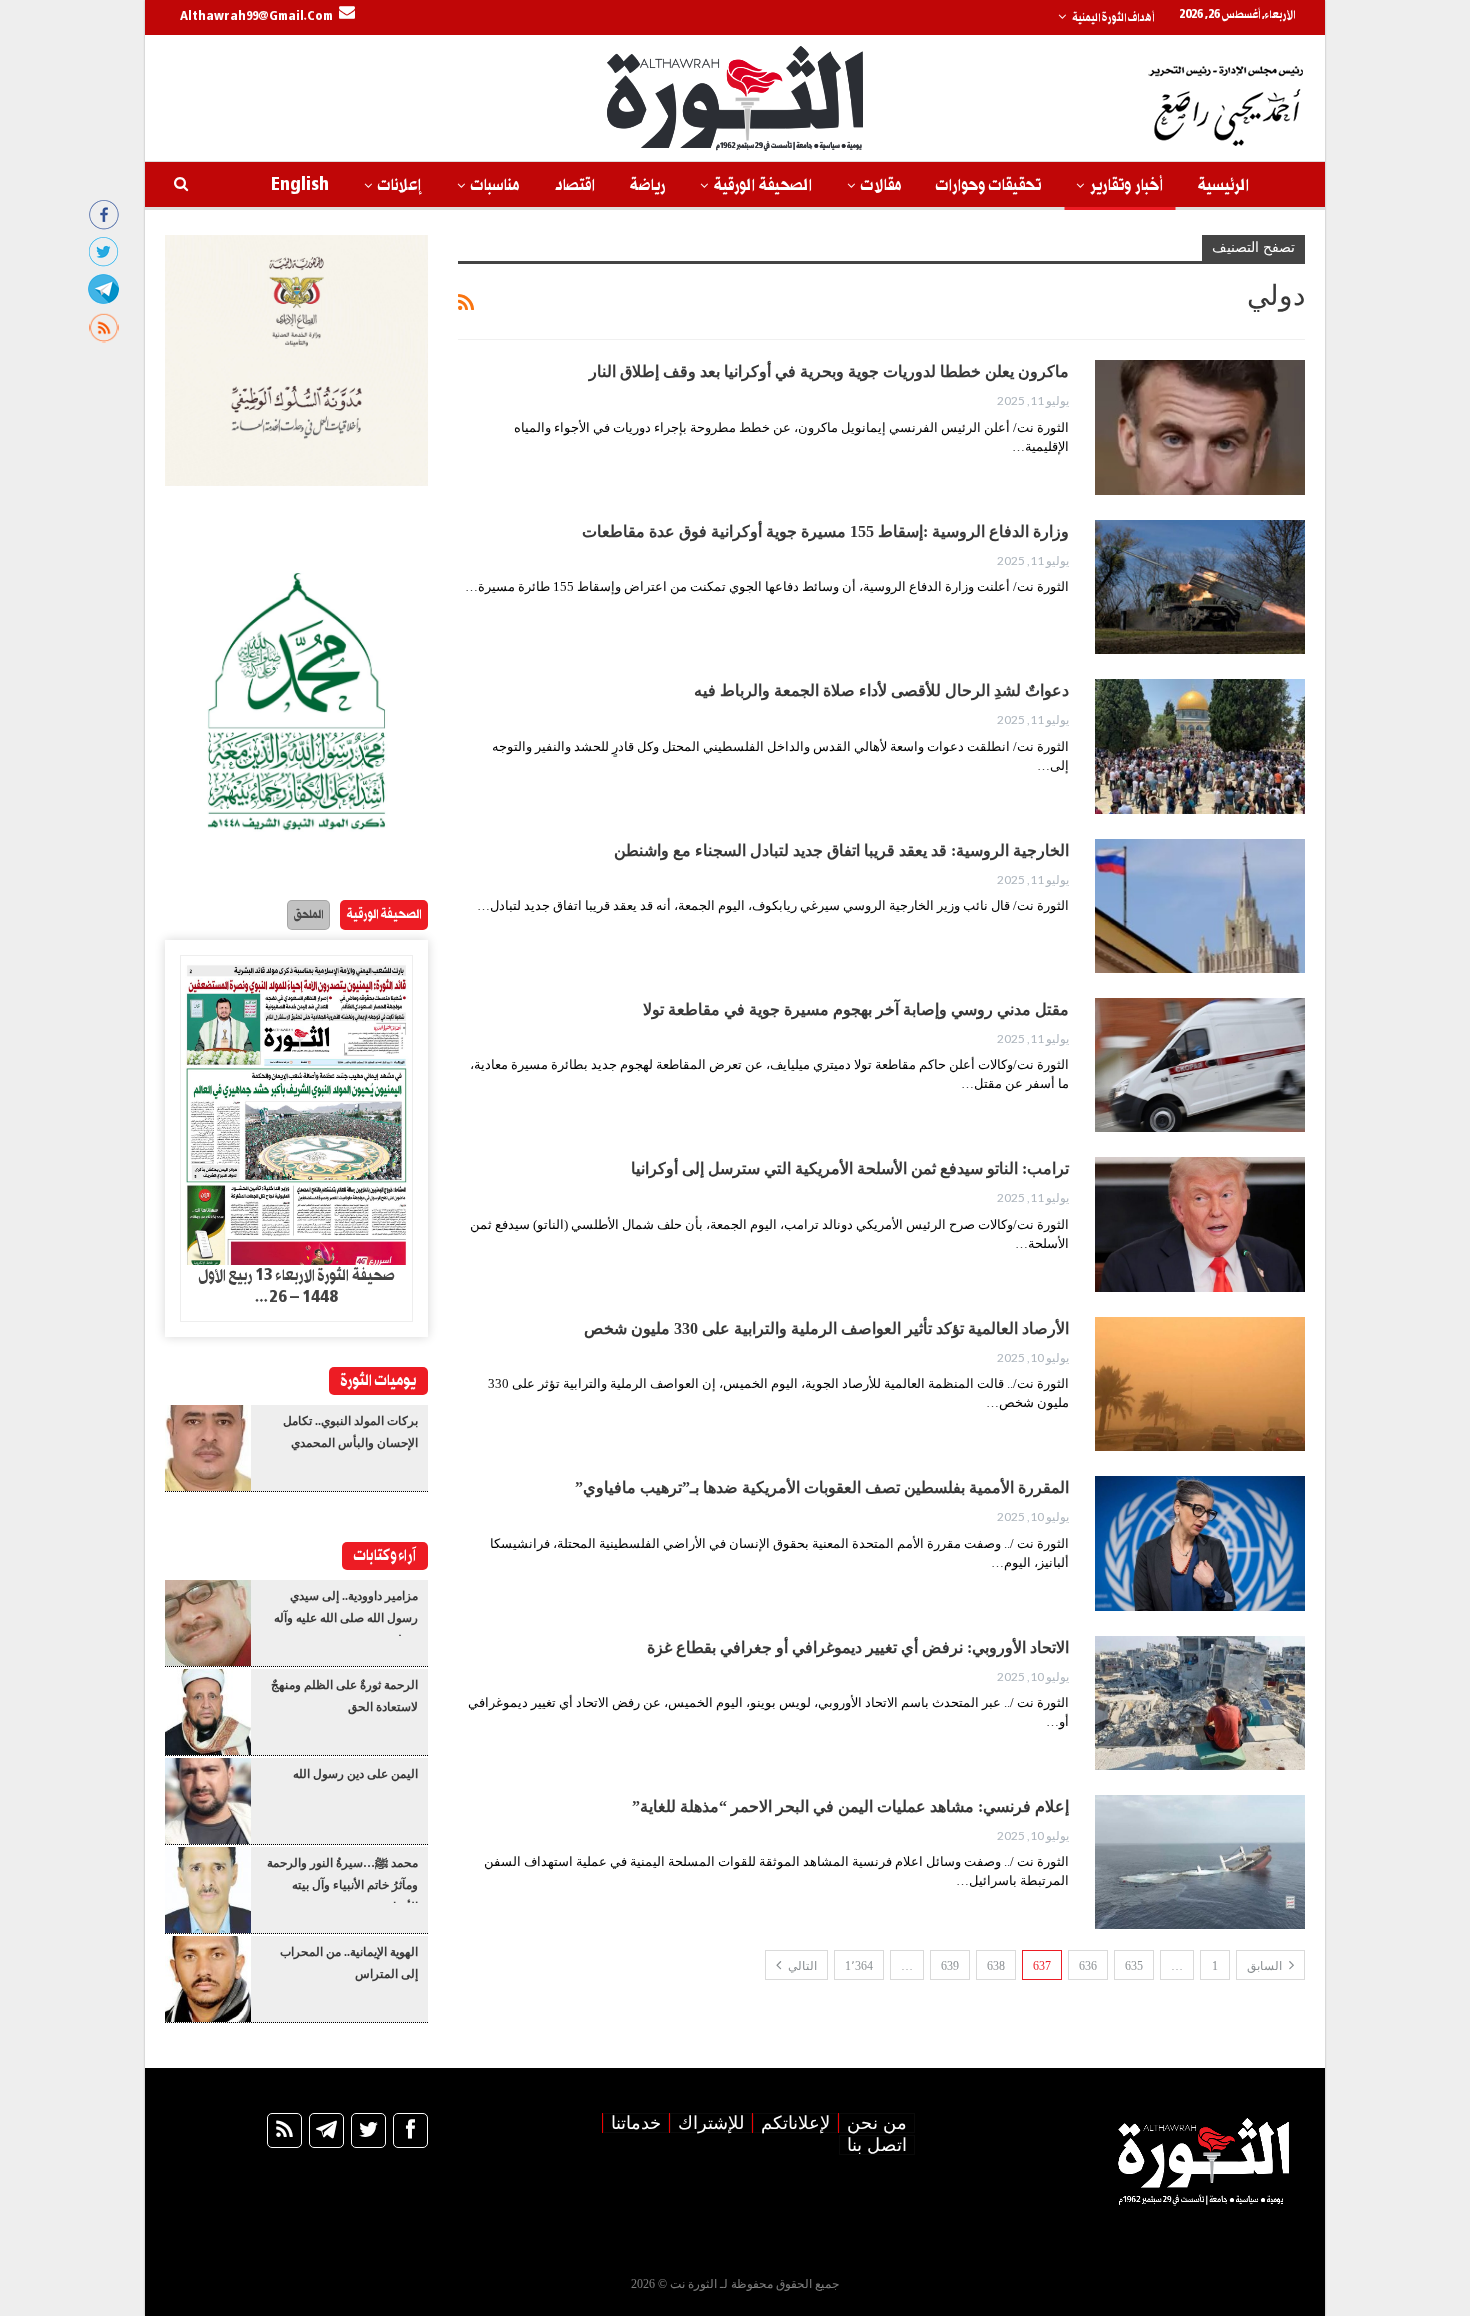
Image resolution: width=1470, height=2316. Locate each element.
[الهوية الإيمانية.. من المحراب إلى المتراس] (208, 1979)
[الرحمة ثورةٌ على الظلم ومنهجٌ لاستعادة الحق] (208, 1712)
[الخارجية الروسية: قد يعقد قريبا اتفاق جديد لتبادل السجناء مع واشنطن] (1200, 906)
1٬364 (859, 1966)
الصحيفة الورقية (763, 185)
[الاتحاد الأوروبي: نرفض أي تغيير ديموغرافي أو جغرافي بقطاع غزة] (1200, 1703)
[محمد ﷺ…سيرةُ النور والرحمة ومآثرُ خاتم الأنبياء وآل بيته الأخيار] (208, 1890)
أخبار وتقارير (1126, 185)
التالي (801, 1966)
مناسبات (495, 185)
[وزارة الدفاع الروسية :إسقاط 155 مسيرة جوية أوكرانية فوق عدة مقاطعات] (1200, 587)
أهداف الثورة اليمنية (1113, 18)
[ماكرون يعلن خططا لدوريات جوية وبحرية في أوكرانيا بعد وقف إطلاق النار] (1200, 427)
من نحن (877, 2123)
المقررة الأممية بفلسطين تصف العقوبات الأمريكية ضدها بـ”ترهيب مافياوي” (822, 1487)
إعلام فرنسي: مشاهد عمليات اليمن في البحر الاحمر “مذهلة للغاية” (850, 1806)
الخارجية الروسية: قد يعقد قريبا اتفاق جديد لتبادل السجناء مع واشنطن (841, 850)
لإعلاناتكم (795, 2123)
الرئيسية (1223, 185)
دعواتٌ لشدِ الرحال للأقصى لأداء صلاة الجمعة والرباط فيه (881, 690)
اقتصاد (574, 185)
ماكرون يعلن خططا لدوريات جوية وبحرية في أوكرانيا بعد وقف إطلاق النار (829, 371)
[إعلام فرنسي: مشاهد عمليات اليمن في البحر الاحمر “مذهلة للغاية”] (1200, 1862)
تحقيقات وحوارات (988, 185)
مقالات (881, 185)
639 (950, 1966)
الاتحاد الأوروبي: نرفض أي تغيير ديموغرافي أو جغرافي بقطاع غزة (858, 1647)
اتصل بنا (877, 2145)
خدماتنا (636, 2123)
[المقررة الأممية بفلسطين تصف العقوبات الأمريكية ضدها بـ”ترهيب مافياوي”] (1200, 1543)
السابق (1266, 1966)
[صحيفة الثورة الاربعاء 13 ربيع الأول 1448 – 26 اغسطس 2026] (296, 1111)
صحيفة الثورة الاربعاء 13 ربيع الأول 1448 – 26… (296, 1287)
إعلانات (400, 185)
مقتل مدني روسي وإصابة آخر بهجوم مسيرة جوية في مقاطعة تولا (856, 1009)
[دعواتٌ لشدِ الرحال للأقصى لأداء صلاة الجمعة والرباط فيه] (1200, 746)
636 (1088, 1966)
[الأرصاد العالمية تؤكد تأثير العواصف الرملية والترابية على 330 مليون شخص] (1200, 1384)
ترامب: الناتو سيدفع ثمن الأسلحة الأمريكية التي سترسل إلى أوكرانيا (850, 1168)
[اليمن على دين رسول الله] (208, 1801)
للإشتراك (711, 2123)
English (300, 185)
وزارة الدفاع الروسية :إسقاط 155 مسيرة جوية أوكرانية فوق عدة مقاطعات (825, 531)
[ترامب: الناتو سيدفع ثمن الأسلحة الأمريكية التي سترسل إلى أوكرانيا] (1200, 1224)
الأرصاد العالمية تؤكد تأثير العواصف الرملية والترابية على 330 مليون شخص (826, 1328)
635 (1134, 1966)
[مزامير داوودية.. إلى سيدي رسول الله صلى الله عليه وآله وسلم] (208, 1623)
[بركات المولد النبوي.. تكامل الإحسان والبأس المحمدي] (208, 1448)
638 (996, 1966)
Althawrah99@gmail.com (256, 17)
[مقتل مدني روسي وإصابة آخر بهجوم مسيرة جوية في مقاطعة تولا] (1200, 1065)
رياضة (647, 185)
